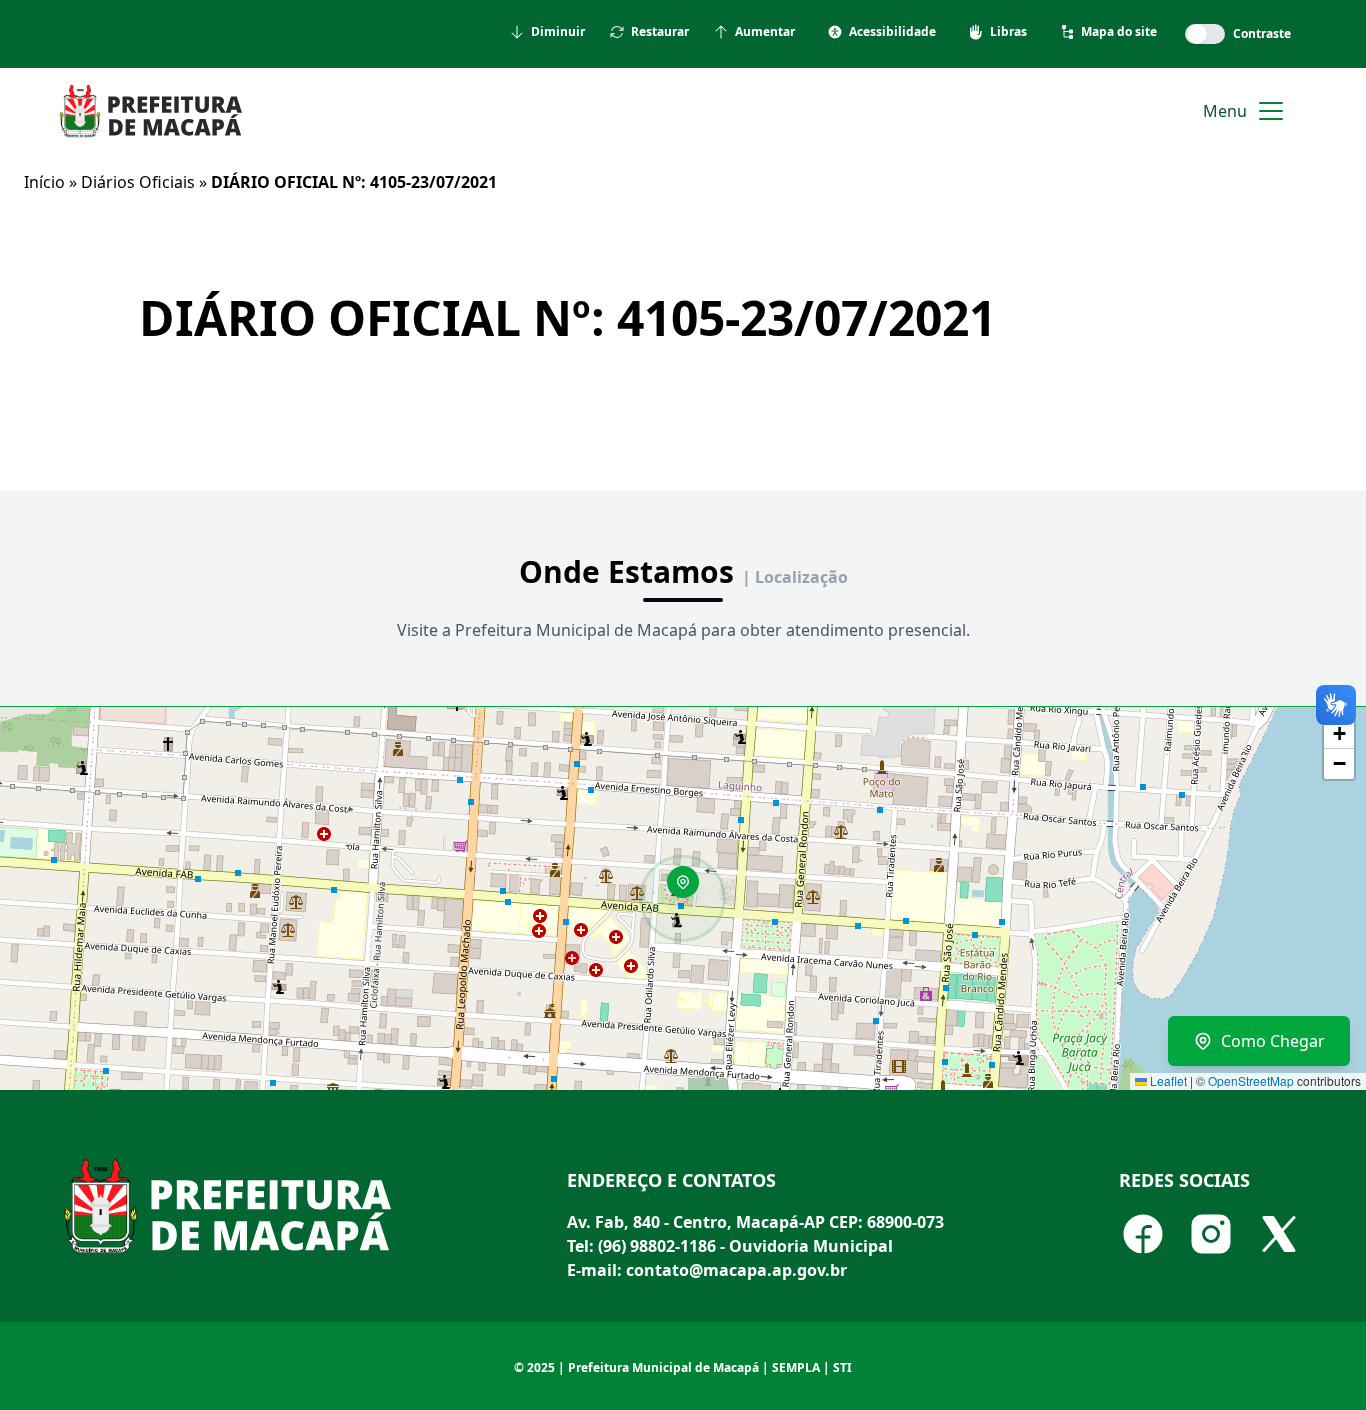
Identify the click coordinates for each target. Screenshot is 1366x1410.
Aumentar (765, 32)
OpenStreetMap (1251, 1080)
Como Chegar (1273, 1041)
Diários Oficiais (138, 182)
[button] (690, 889)
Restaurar (660, 32)
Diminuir (558, 32)
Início (44, 182)
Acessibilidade (892, 32)
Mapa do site (1119, 32)
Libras (1008, 32)
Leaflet (1167, 1080)
